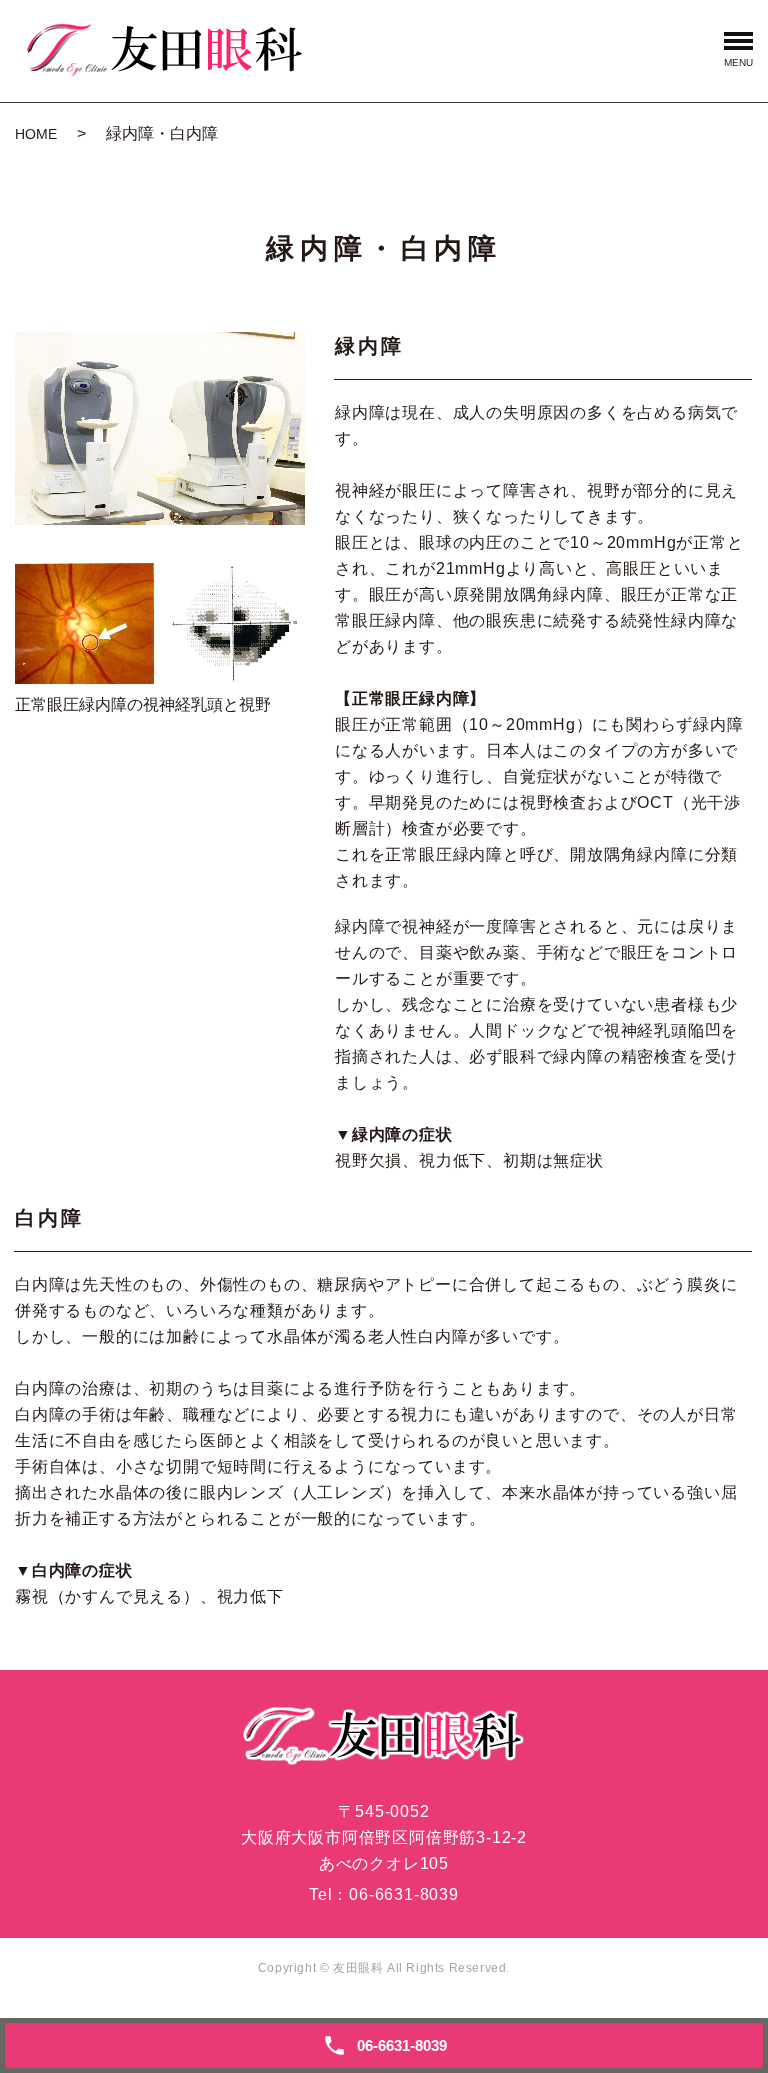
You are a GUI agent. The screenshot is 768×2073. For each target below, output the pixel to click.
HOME (36, 134)
